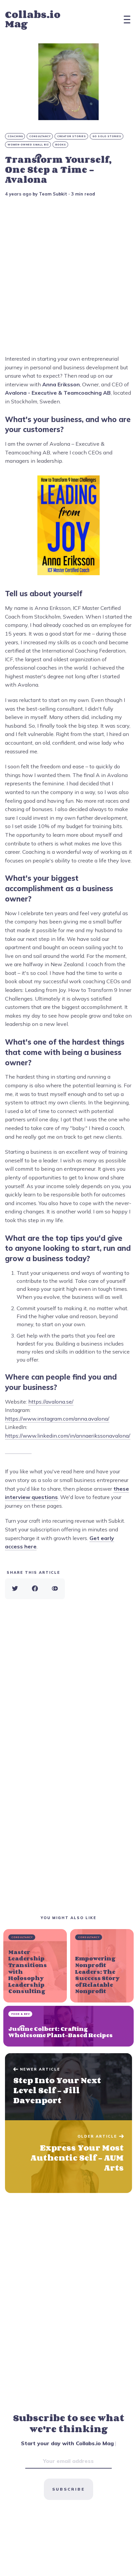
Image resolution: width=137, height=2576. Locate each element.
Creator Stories (72, 136)
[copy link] (55, 1589)
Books (61, 145)
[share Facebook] (35, 1589)
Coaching (15, 136)
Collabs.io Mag (33, 19)
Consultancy (40, 136)
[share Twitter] (15, 1589)
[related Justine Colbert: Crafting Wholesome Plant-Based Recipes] (68, 2026)
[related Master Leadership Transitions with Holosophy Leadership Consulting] (35, 1966)
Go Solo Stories (107, 136)
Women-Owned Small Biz (28, 145)
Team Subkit (53, 194)
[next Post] (68, 2087)
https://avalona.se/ (51, 1402)
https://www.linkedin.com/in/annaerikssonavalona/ (68, 1436)
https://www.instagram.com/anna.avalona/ (57, 1419)
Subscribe (68, 2489)
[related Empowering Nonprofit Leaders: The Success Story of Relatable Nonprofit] (102, 1966)
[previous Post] (68, 2157)
